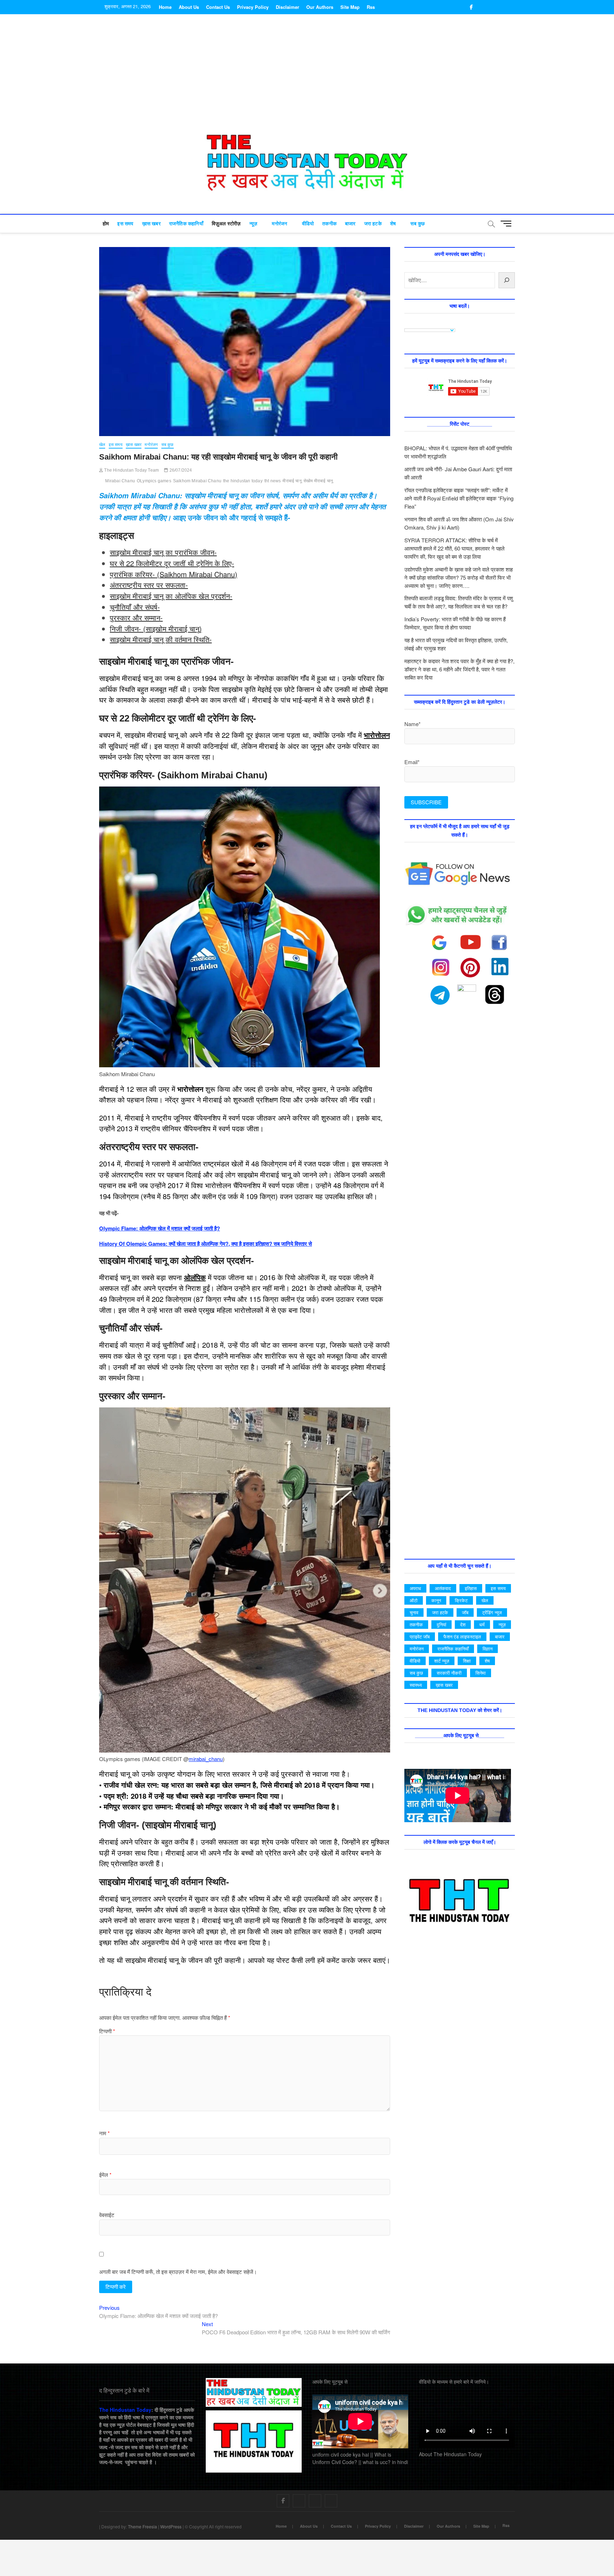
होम (106, 224)
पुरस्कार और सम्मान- (136, 618)
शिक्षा (467, 1661)
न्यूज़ (254, 224)
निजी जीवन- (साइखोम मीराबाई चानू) (156, 629)
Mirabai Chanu (120, 481)
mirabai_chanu (206, 1759)
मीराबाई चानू (292, 481)
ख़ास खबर (151, 224)
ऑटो (414, 1600)
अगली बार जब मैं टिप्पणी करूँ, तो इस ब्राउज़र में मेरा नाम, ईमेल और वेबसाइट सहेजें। (178, 2272)
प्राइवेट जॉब (420, 1636)
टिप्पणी (107, 2031)
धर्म (482, 1624)
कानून (436, 1600)
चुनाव (414, 1612)
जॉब (465, 1612)
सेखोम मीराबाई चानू (318, 481)
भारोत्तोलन (377, 735)
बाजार (350, 224)
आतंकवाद (443, 1588)
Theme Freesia (142, 2526)
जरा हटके (373, 224)
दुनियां (441, 1624)
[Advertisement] (307, 78)
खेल (102, 445)
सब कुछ (418, 224)
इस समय (125, 224)
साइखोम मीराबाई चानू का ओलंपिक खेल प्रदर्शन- (171, 596)
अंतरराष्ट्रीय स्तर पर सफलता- (149, 585)
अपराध (415, 1588)
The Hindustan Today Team (131, 470)
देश (463, 1624)
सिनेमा (481, 1673)
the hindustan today (243, 481)
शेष (393, 224)
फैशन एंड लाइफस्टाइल (462, 1636)
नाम (104, 2133)
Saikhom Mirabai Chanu (197, 481)
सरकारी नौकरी (449, 1673)
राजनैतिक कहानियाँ (186, 224)
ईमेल (105, 2175)
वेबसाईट (107, 2215)
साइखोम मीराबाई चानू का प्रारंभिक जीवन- (163, 552)
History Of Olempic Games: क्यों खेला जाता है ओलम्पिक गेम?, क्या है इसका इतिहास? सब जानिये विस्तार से (206, 1244)
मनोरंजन (279, 224)
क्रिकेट (461, 1600)
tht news (273, 481)
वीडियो (308, 224)
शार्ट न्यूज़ (442, 1661)
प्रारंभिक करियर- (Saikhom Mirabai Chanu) (174, 574)
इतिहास (471, 1588)
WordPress (171, 2526)
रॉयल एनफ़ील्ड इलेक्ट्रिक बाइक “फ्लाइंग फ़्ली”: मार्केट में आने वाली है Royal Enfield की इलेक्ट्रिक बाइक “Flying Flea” (459, 498)
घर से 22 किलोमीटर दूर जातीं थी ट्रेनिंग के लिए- (172, 563)
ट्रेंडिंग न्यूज (492, 1612)
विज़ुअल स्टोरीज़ (226, 224)
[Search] (507, 280)
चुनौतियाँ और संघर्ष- (135, 607)
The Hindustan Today (125, 2410)
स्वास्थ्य (416, 1685)
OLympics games (154, 481)
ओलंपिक (195, 1277)
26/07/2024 (180, 470)
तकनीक (329, 224)
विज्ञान (488, 1649)
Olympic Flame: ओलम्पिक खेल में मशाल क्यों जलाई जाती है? (160, 1228)
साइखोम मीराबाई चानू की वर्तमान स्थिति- (161, 639)
